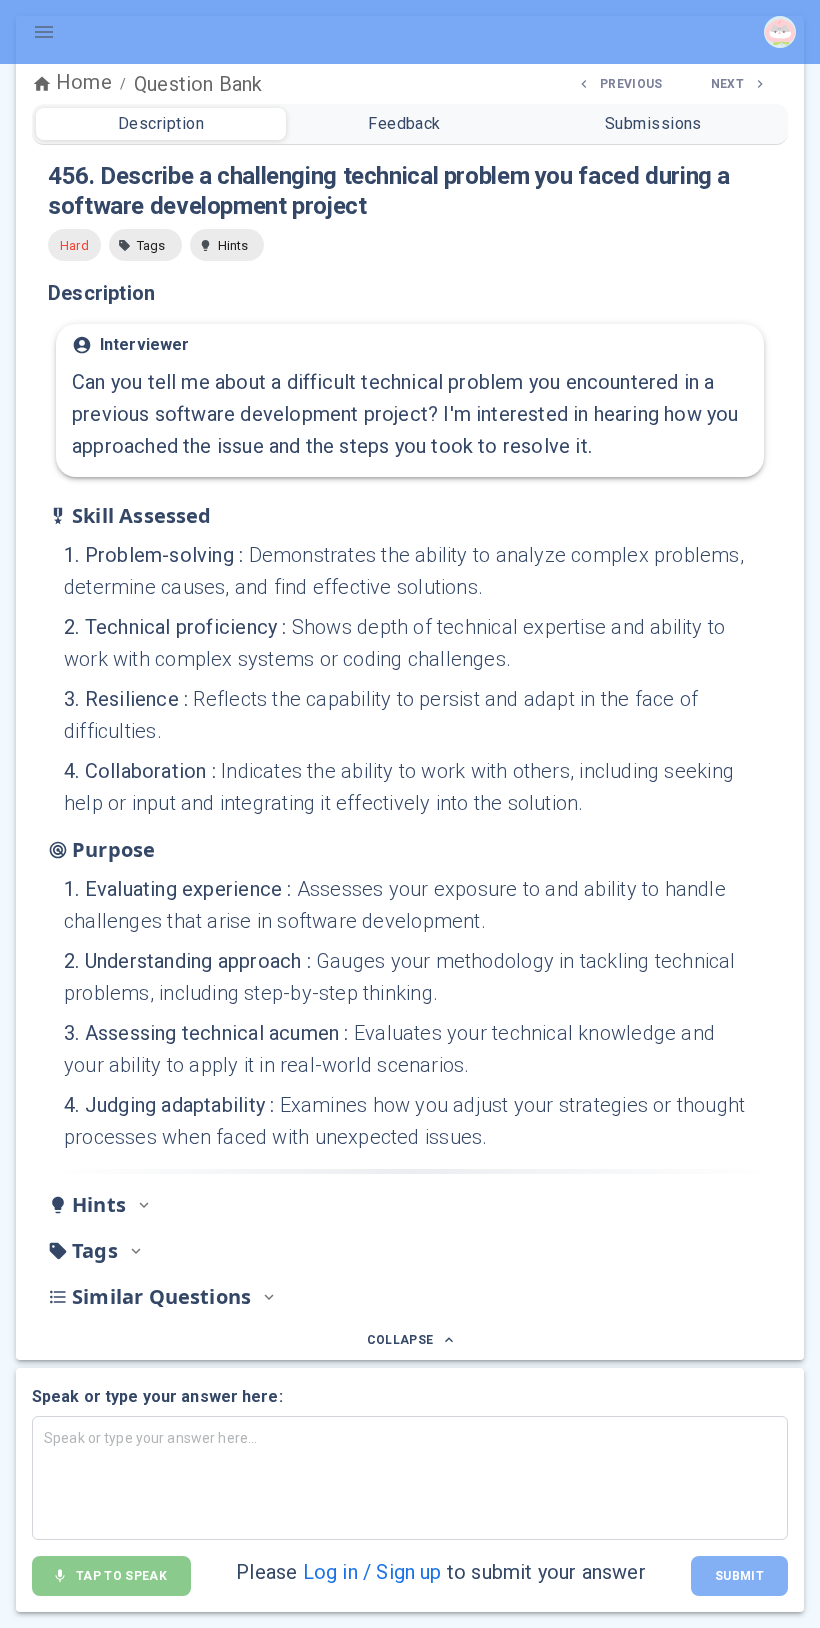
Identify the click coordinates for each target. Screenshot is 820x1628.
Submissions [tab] (653, 123)
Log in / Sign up (372, 1572)
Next (727, 84)
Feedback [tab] (404, 123)
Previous (631, 84)
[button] (145, 245)
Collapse (400, 1340)
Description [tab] (161, 123)
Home (84, 82)
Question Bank (198, 84)
